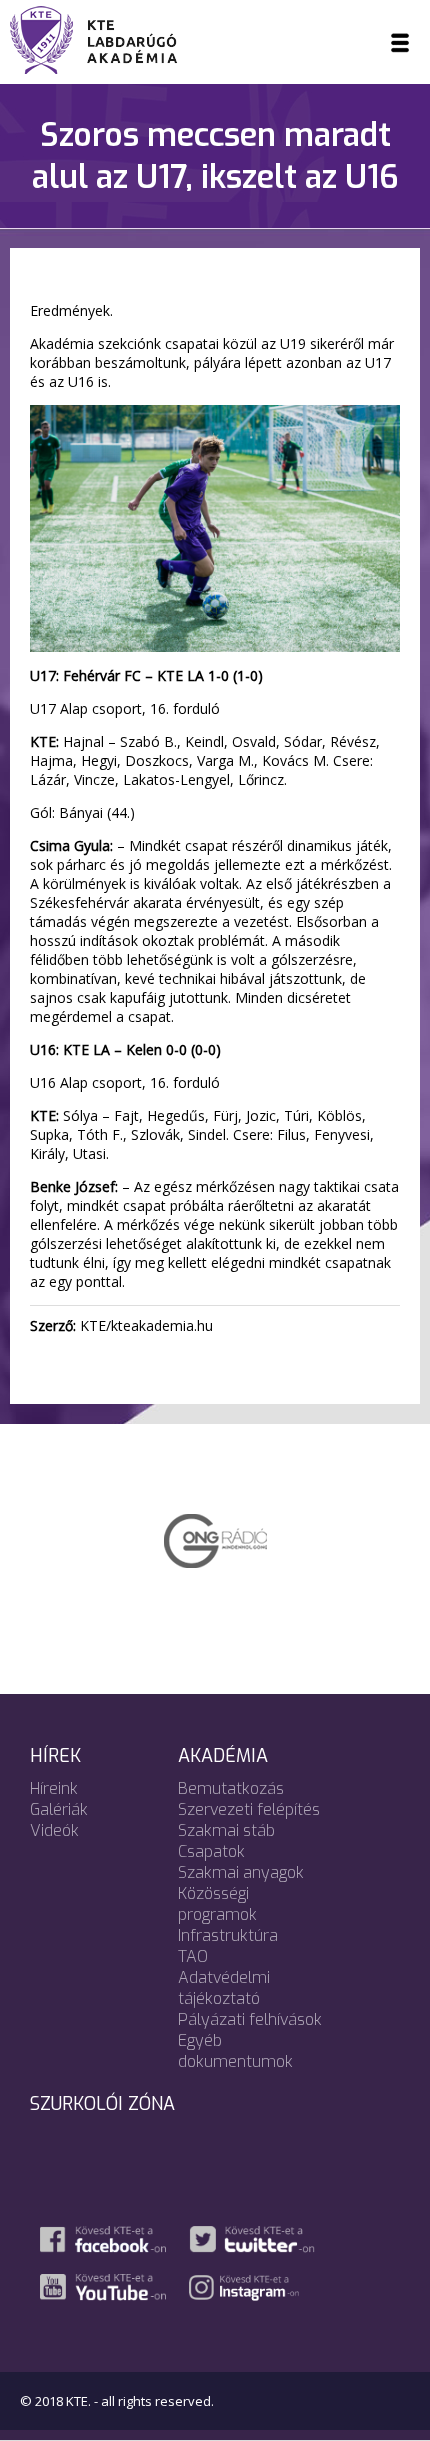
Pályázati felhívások (250, 2019)
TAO (193, 1956)
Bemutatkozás (231, 1788)
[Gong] (215, 1539)
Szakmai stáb (226, 1830)
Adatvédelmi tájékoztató (224, 1988)
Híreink (54, 1788)
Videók (54, 1830)
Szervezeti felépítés (249, 1809)
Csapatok (211, 1851)
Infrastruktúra (228, 1935)
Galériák (59, 1809)
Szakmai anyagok (241, 1872)
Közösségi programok (217, 1904)
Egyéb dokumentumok (235, 2051)
